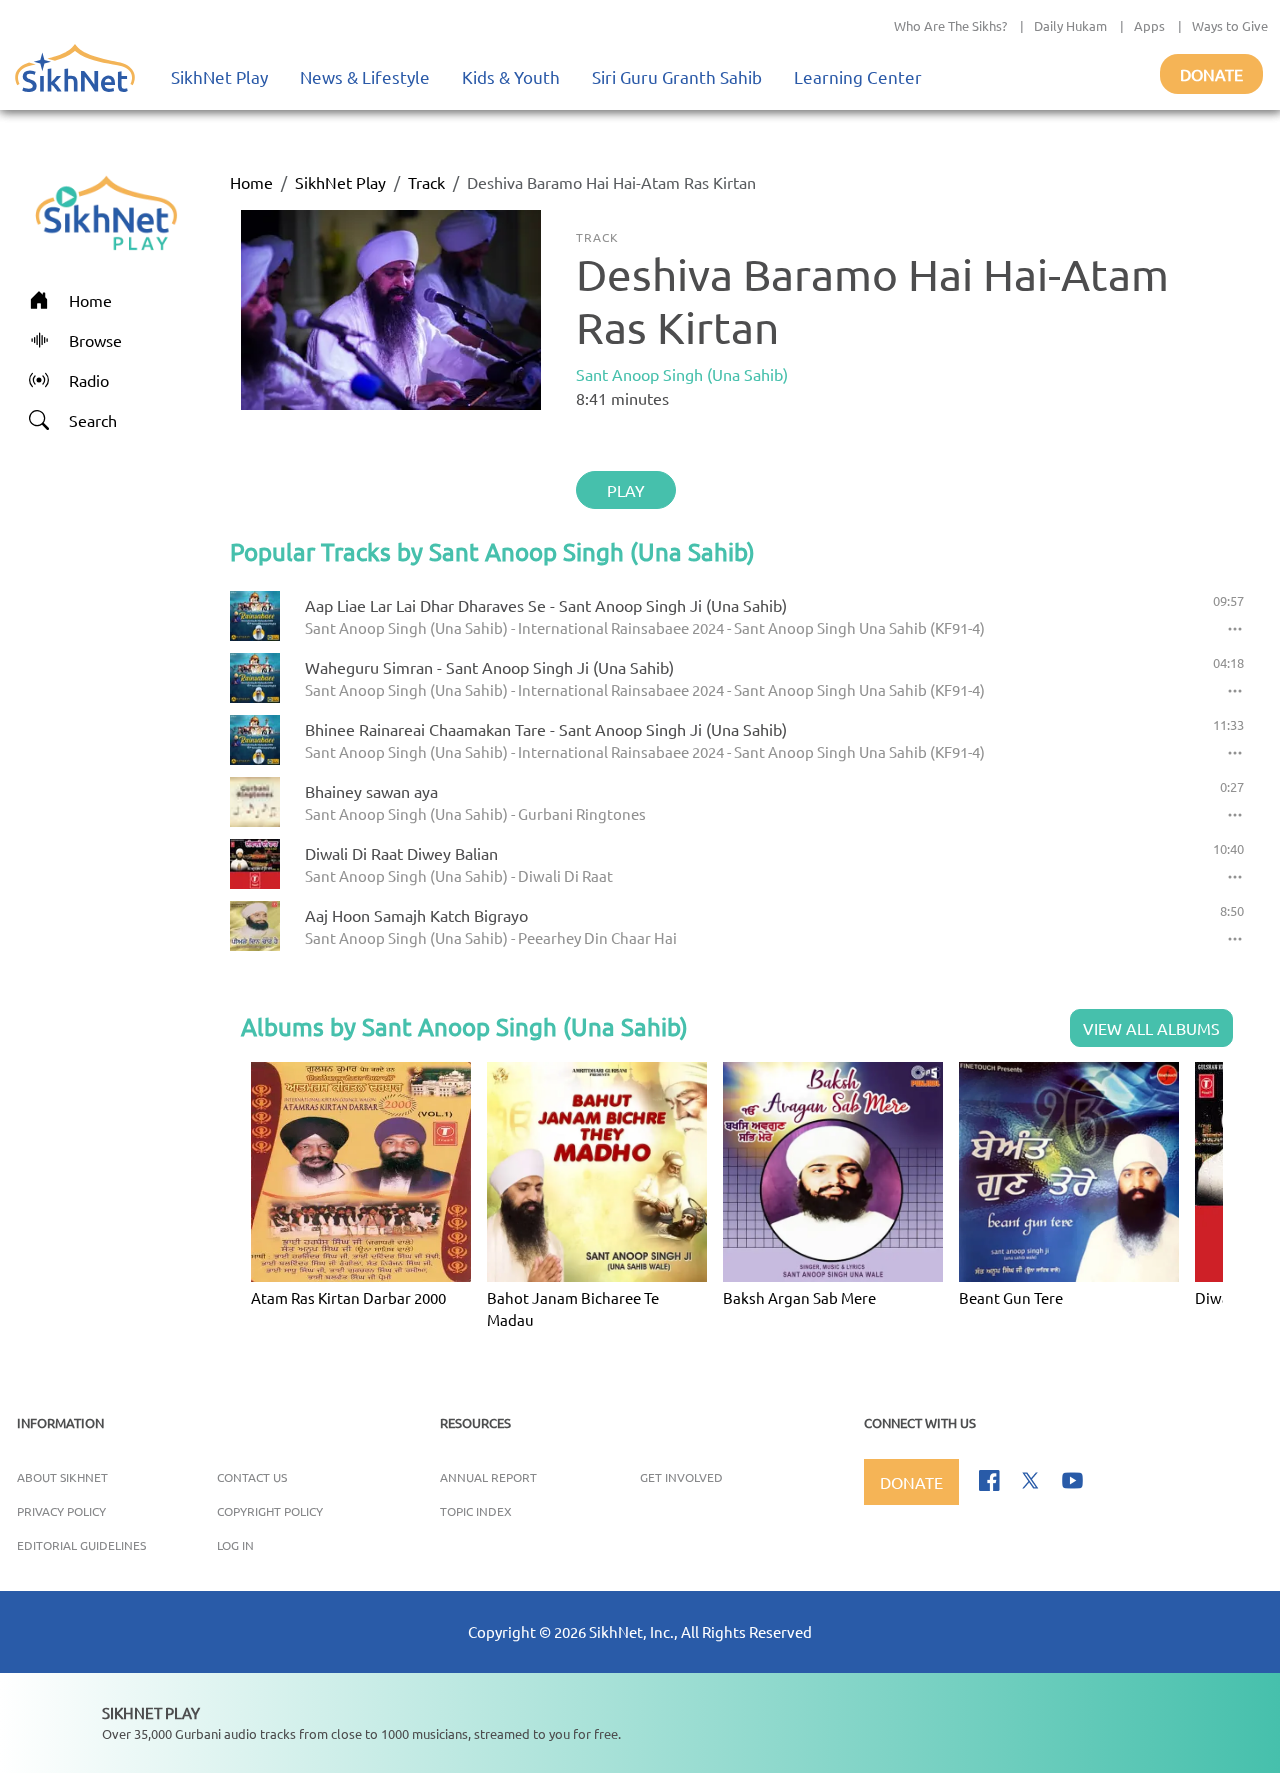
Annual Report (488, 1477)
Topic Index (476, 1511)
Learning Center (858, 76)
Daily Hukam (1070, 25)
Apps (1149, 25)
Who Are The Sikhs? (950, 25)
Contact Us (252, 1477)
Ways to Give (1230, 25)
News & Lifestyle (365, 76)
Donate (1211, 74)
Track (426, 182)
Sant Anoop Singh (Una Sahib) (682, 374)
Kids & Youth (511, 76)
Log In (235, 1545)
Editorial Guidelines (81, 1545)
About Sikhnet (62, 1477)
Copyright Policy (270, 1511)
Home (251, 182)
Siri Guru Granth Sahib (677, 76)
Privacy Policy (61, 1511)
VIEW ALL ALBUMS (1151, 1028)
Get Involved (681, 1477)
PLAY (626, 490)
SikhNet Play (219, 76)
